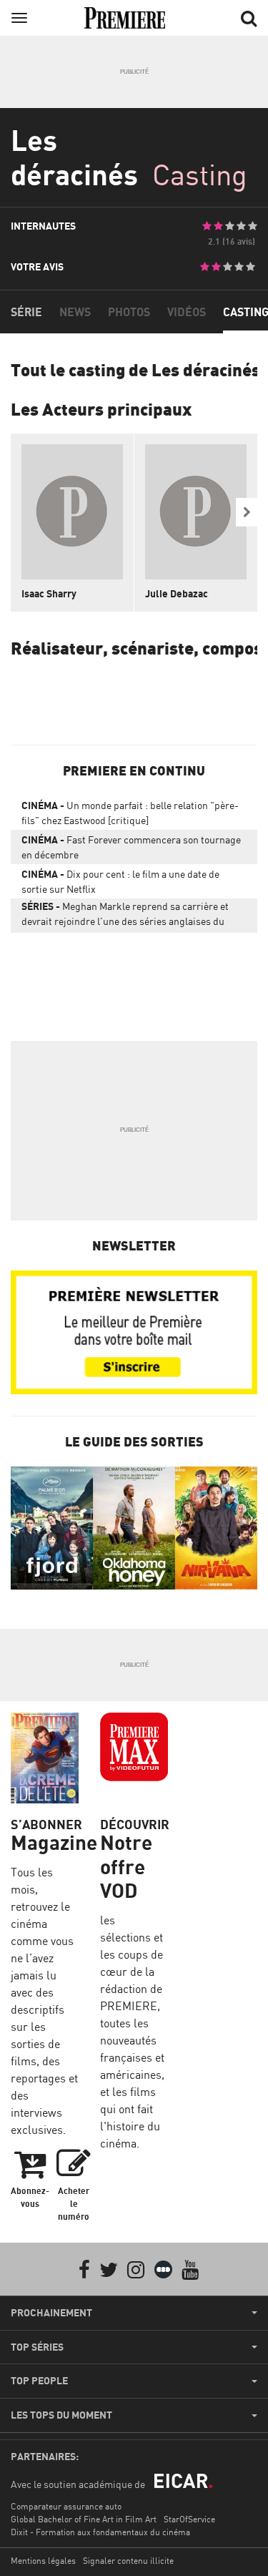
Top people (39, 2381)
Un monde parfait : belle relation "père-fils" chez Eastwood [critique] (130, 813)
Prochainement (51, 2313)
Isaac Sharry (49, 593)
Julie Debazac (177, 593)
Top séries (37, 2347)
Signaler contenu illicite (128, 2561)
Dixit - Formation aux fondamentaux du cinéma (100, 2532)
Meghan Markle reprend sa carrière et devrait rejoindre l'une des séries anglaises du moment (125, 916)
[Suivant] (247, 512)
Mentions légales (43, 2561)
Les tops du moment (61, 2415)
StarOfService (189, 2519)
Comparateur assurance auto (66, 2506)
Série (26, 312)
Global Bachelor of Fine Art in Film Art (84, 2519)
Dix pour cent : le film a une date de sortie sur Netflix (120, 881)
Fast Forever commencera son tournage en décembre (131, 847)
